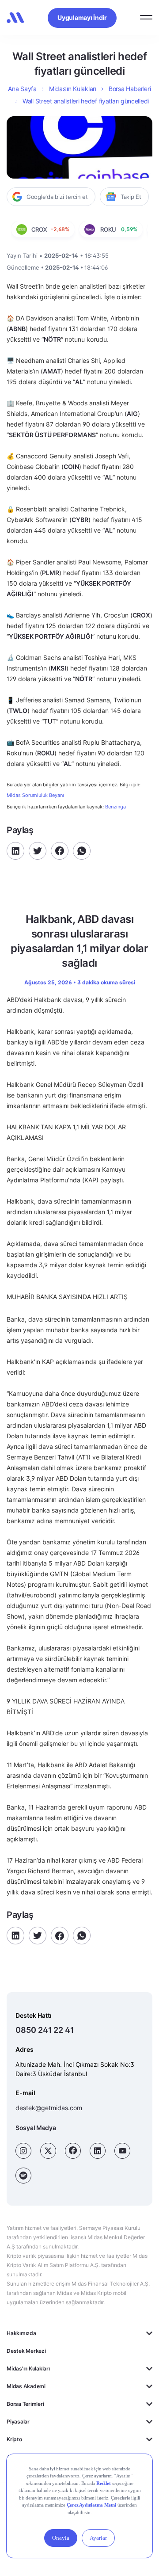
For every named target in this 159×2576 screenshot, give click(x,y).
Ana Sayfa (22, 89)
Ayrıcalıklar (20, 2457)
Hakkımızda (21, 2333)
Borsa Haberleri (130, 89)
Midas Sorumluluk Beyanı (35, 795)
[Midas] (15, 18)
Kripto (14, 2439)
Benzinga (115, 807)
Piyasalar (18, 2422)
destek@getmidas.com (49, 2108)
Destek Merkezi (26, 2351)
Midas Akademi (26, 2386)
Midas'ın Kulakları (28, 2368)
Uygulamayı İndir (82, 17)
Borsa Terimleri (25, 2404)
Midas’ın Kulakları (73, 89)
